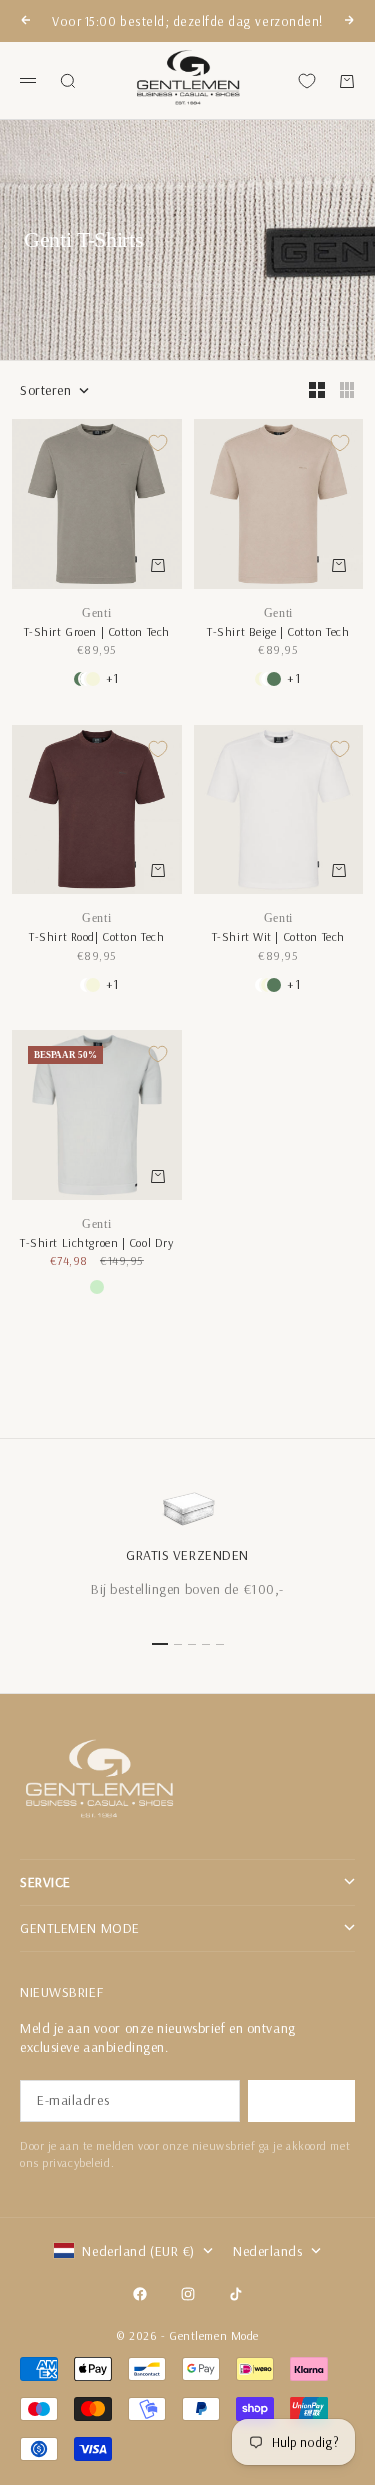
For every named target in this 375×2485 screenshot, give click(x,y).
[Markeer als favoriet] (158, 443)
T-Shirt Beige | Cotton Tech (278, 631)
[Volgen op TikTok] (236, 2294)
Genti (96, 613)
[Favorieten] (307, 81)
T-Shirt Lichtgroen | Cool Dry (96, 1242)
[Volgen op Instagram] (188, 2294)
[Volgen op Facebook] (140, 2294)
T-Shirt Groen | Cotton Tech (97, 631)
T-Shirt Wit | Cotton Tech (278, 936)
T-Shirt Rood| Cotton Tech (96, 936)
